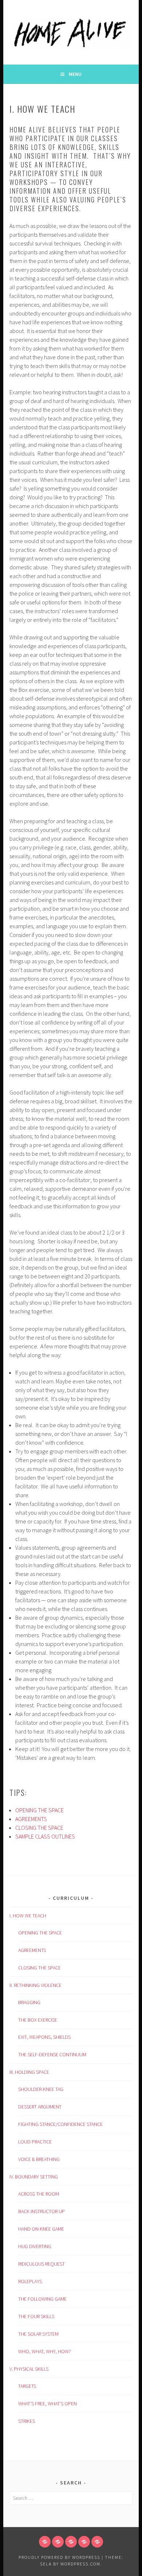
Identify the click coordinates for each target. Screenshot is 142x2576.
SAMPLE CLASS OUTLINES (45, 1836)
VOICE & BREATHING (39, 2159)
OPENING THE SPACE (40, 1810)
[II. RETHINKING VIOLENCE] (58, 2542)
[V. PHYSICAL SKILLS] (97, 2542)
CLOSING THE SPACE (39, 1828)
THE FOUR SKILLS (36, 2316)
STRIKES (27, 2421)
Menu (75, 74)
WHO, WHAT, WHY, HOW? (45, 2351)
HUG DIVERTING (35, 2246)
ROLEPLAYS (30, 2281)
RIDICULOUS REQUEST (42, 2264)
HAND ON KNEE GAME (41, 2229)
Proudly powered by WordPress (59, 2557)
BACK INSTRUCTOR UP (42, 2211)
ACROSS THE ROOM (39, 2194)
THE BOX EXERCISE (38, 2020)
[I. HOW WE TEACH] (45, 2542)
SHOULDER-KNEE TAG (41, 2089)
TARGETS (27, 2386)
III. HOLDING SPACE (29, 2072)
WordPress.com (80, 2564)
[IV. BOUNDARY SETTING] (84, 2542)
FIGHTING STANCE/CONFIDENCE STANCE (60, 2124)
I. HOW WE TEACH (28, 1915)
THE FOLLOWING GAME (42, 2299)
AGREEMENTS (31, 1819)
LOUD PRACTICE (35, 2142)
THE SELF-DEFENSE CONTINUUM (52, 2054)
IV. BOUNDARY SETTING (34, 2177)
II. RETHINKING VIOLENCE (35, 1985)
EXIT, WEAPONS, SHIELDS (44, 2037)
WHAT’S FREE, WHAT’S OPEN (48, 2403)
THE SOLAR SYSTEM (38, 2334)
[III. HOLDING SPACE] (71, 2542)
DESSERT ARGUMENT (40, 2107)
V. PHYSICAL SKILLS (29, 2369)
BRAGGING (29, 2002)
